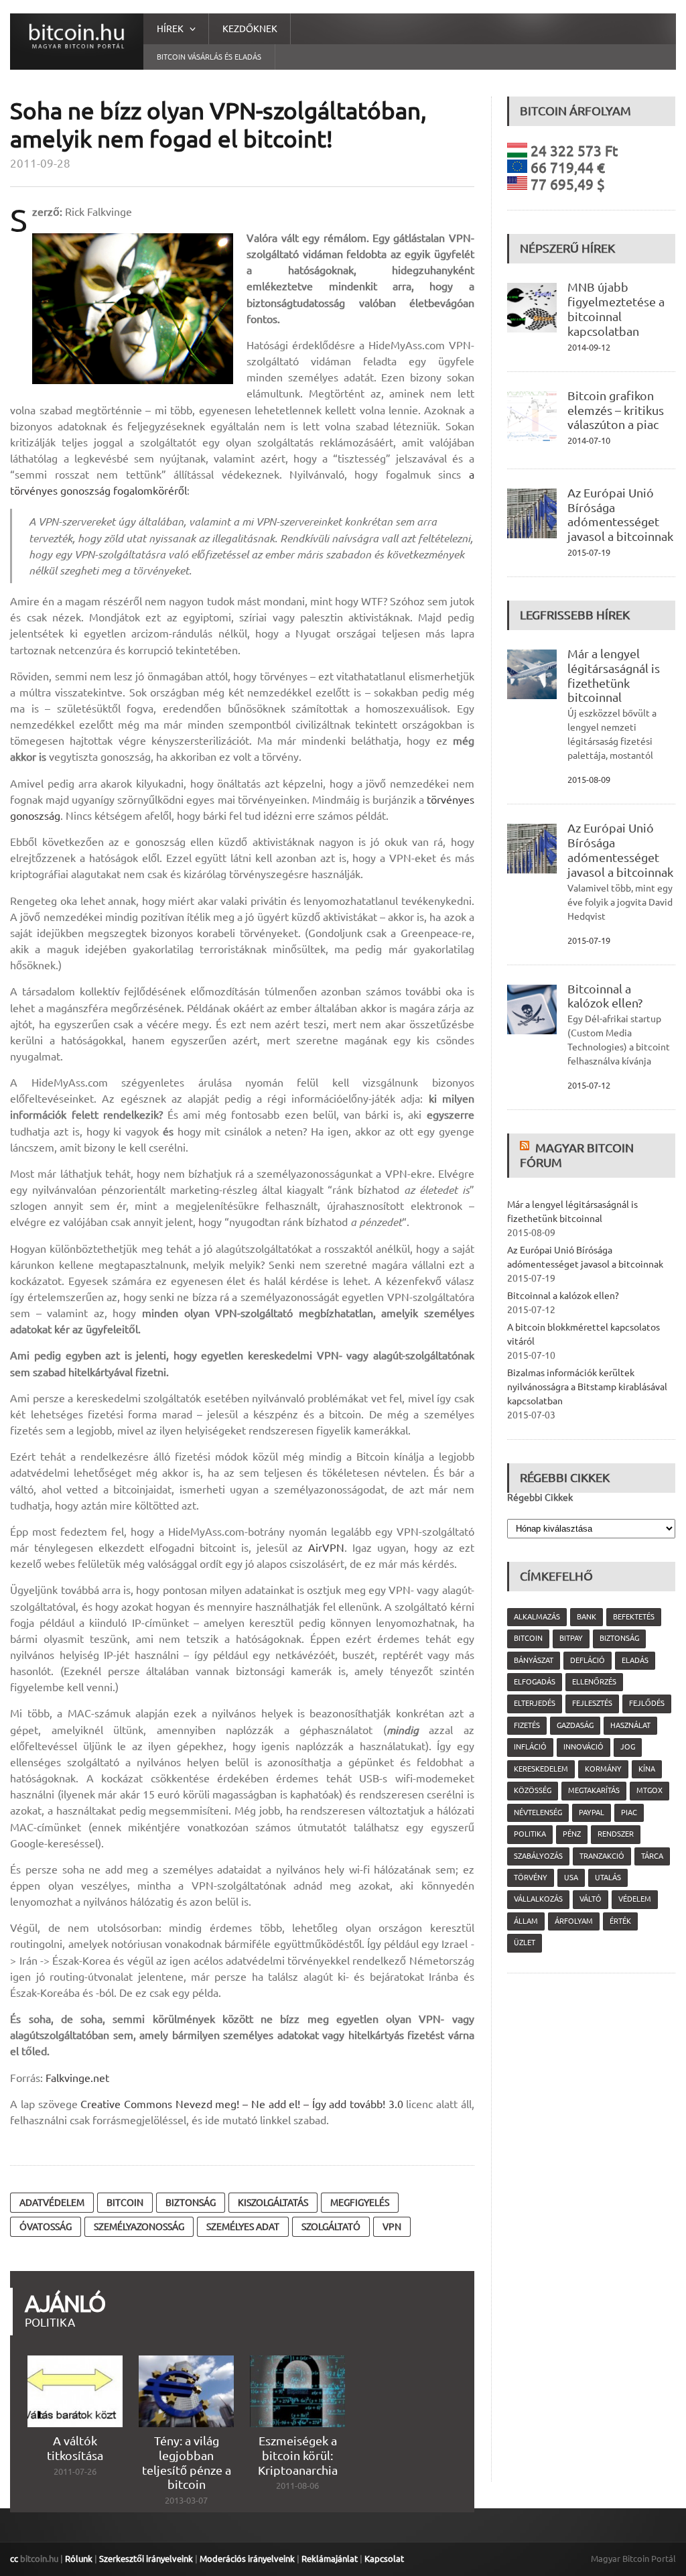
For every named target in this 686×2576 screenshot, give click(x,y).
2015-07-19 (589, 552)
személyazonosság (139, 2227)
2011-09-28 (40, 163)
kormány (603, 1769)
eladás (635, 1660)
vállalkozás (538, 1899)
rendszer (616, 1834)
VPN (392, 2227)
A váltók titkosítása (75, 2448)
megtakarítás (594, 1790)
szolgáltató (331, 2227)
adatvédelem (52, 2203)
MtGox (649, 1790)
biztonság (191, 2203)
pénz (572, 1834)
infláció (530, 1747)
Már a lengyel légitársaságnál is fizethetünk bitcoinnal (614, 676)
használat (630, 1725)
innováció (584, 1747)
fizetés (527, 1725)
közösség (533, 1790)
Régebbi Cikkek (540, 1497)
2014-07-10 (589, 440)
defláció (588, 1660)
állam (526, 1921)
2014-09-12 (589, 347)
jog (628, 1747)
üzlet (525, 1943)
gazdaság (575, 1725)
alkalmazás (537, 1617)
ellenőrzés (594, 1682)
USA (571, 1878)
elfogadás (535, 1682)
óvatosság (46, 2227)
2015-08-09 (589, 780)
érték (620, 1921)
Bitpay (571, 1638)
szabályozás (538, 1856)
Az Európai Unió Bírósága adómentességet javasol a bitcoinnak (620, 515)
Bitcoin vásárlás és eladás (209, 57)
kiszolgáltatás (273, 2203)
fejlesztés (592, 1703)
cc (14, 2559)
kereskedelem (541, 1769)
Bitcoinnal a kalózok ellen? (605, 996)
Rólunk (79, 2559)
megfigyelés (360, 2203)
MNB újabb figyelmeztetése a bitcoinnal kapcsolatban (616, 309)
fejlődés (647, 1703)
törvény (531, 1878)
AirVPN (326, 1548)
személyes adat (243, 2227)
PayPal (592, 1813)
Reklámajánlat (330, 2559)
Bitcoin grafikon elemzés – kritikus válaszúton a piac (616, 410)
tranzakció (602, 1856)
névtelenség (538, 1813)
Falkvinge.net (77, 2078)
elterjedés (535, 1703)
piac (629, 1813)
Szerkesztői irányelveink (146, 2559)
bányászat (534, 1660)
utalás (608, 1878)
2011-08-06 (297, 2486)
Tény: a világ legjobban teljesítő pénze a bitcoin (187, 2463)
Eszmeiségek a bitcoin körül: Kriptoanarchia (298, 2455)
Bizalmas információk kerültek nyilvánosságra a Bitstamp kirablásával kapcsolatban (587, 1387)
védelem (635, 1899)
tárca (652, 1856)
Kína (647, 1769)
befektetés (634, 1617)
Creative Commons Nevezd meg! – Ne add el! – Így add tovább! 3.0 (242, 2104)
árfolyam (574, 1921)
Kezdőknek (250, 29)
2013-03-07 (186, 2500)
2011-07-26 (75, 2471)
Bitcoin (125, 2203)
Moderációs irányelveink (247, 2559)
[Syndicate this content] (526, 1148)
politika (530, 1834)
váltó (591, 1899)
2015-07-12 (589, 1085)
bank (587, 1617)
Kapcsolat (384, 2559)
